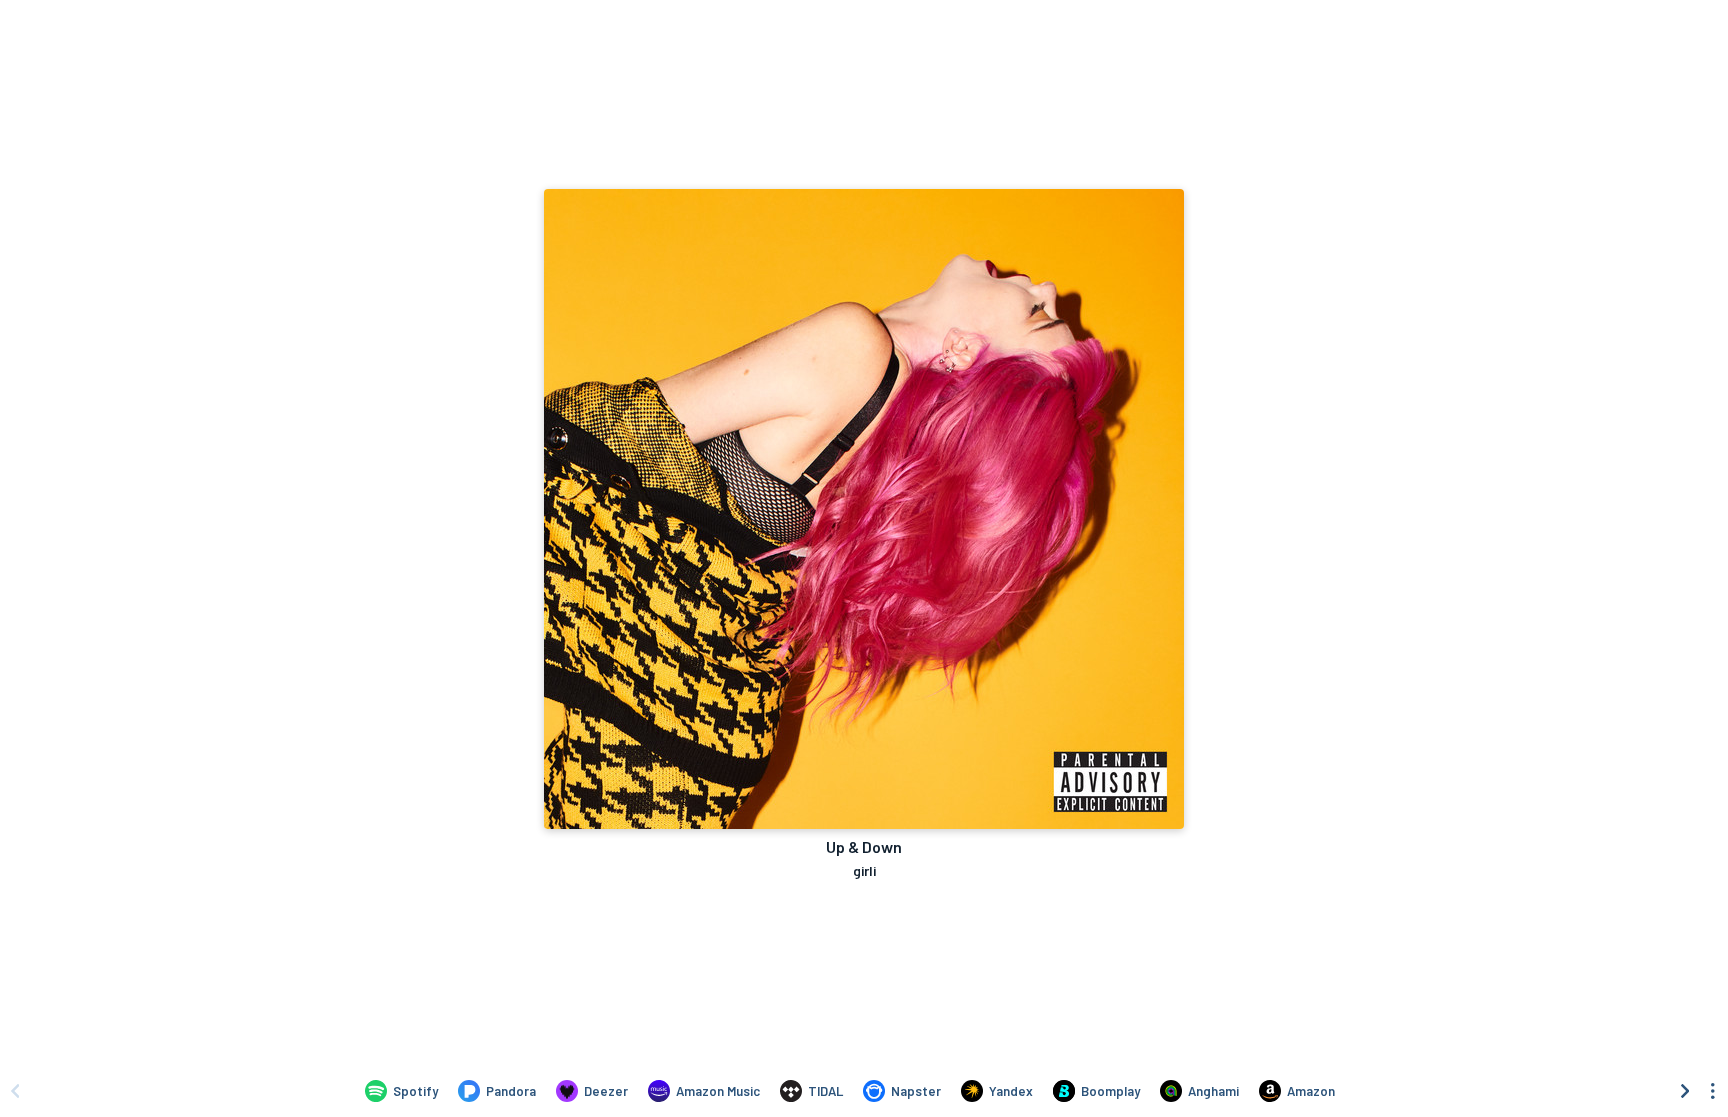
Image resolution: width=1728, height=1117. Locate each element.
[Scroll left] (15, 1091)
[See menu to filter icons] (1713, 1091)
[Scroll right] (1685, 1091)
